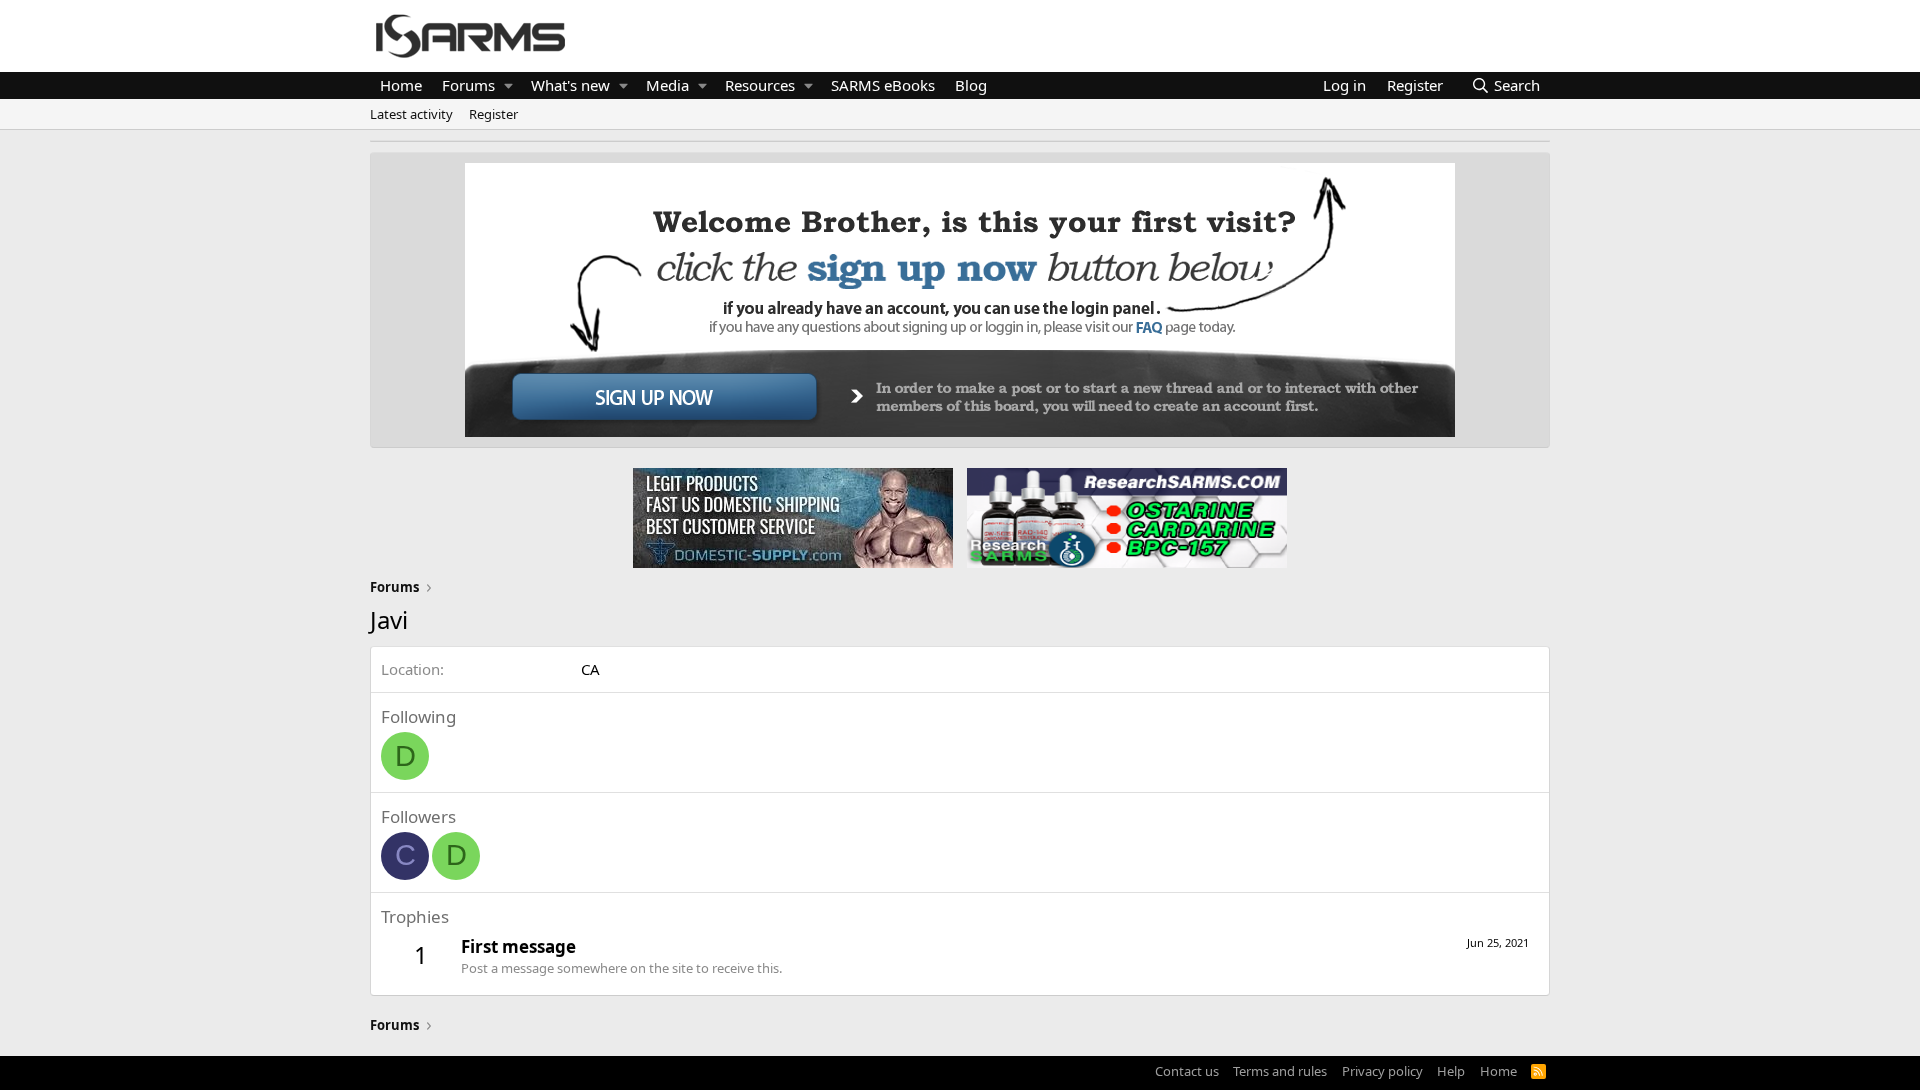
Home (401, 85)
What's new (570, 85)
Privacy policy (1382, 1071)
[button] (508, 85)
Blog (971, 85)
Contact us (1187, 1071)
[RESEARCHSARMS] (1125, 517)
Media (667, 85)
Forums (468, 85)
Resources (760, 85)
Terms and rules (1280, 1071)
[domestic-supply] (793, 517)
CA (590, 669)
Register (493, 114)
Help (1451, 1071)
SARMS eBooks (883, 85)
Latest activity (411, 114)
